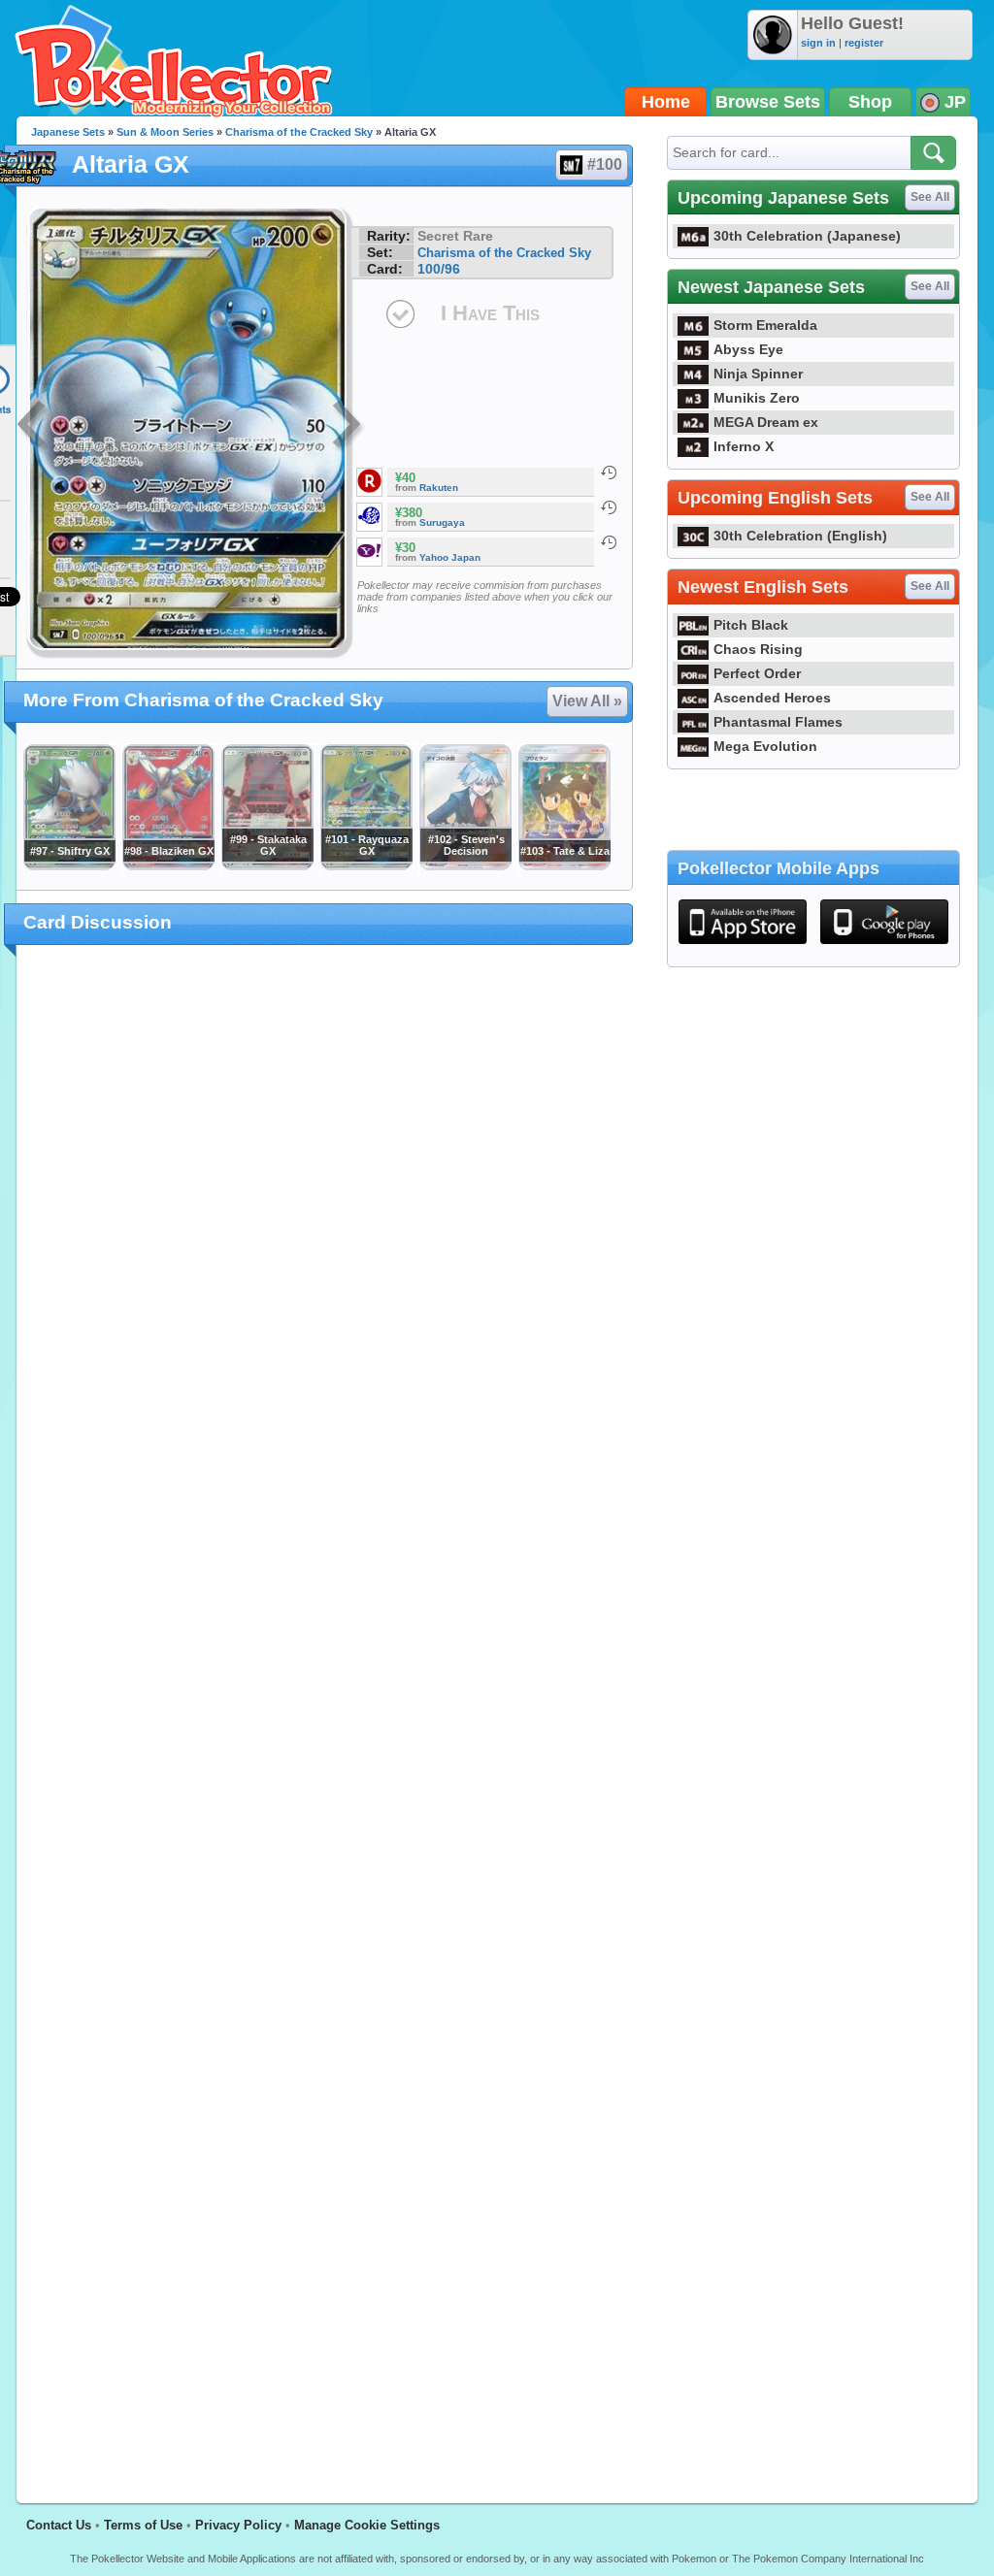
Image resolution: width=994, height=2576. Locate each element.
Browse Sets (768, 102)
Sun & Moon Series (165, 132)
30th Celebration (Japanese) (807, 236)
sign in (818, 43)
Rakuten (439, 488)
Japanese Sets (68, 132)
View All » (587, 701)
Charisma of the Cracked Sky (299, 132)
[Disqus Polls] (325, 1212)
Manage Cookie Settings (367, 2525)
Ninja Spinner (758, 374)
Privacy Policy (238, 2525)
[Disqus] (325, 1712)
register (864, 43)
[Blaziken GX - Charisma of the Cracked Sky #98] (168, 865)
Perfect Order (757, 673)
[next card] (348, 427)
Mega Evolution (765, 746)
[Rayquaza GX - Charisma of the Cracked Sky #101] (366, 865)
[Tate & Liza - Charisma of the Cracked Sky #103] (564, 865)
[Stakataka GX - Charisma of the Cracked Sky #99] (267, 865)
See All (930, 197)
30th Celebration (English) (800, 536)
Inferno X (744, 446)
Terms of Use (143, 2525)
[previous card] (33, 427)
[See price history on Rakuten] (609, 473)
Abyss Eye (748, 349)
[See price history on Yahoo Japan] (609, 542)
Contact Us (59, 2525)
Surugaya (442, 522)
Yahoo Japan (450, 557)
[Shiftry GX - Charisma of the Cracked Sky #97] (69, 865)
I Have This (490, 313)
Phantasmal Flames (778, 722)
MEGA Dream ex (766, 422)
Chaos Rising (758, 649)
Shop (870, 102)
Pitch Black (751, 625)
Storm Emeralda (765, 325)
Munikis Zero (757, 398)
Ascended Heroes (772, 698)
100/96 (439, 269)
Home (666, 102)
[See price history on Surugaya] (609, 507)
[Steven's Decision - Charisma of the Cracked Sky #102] (465, 865)
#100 (605, 164)
